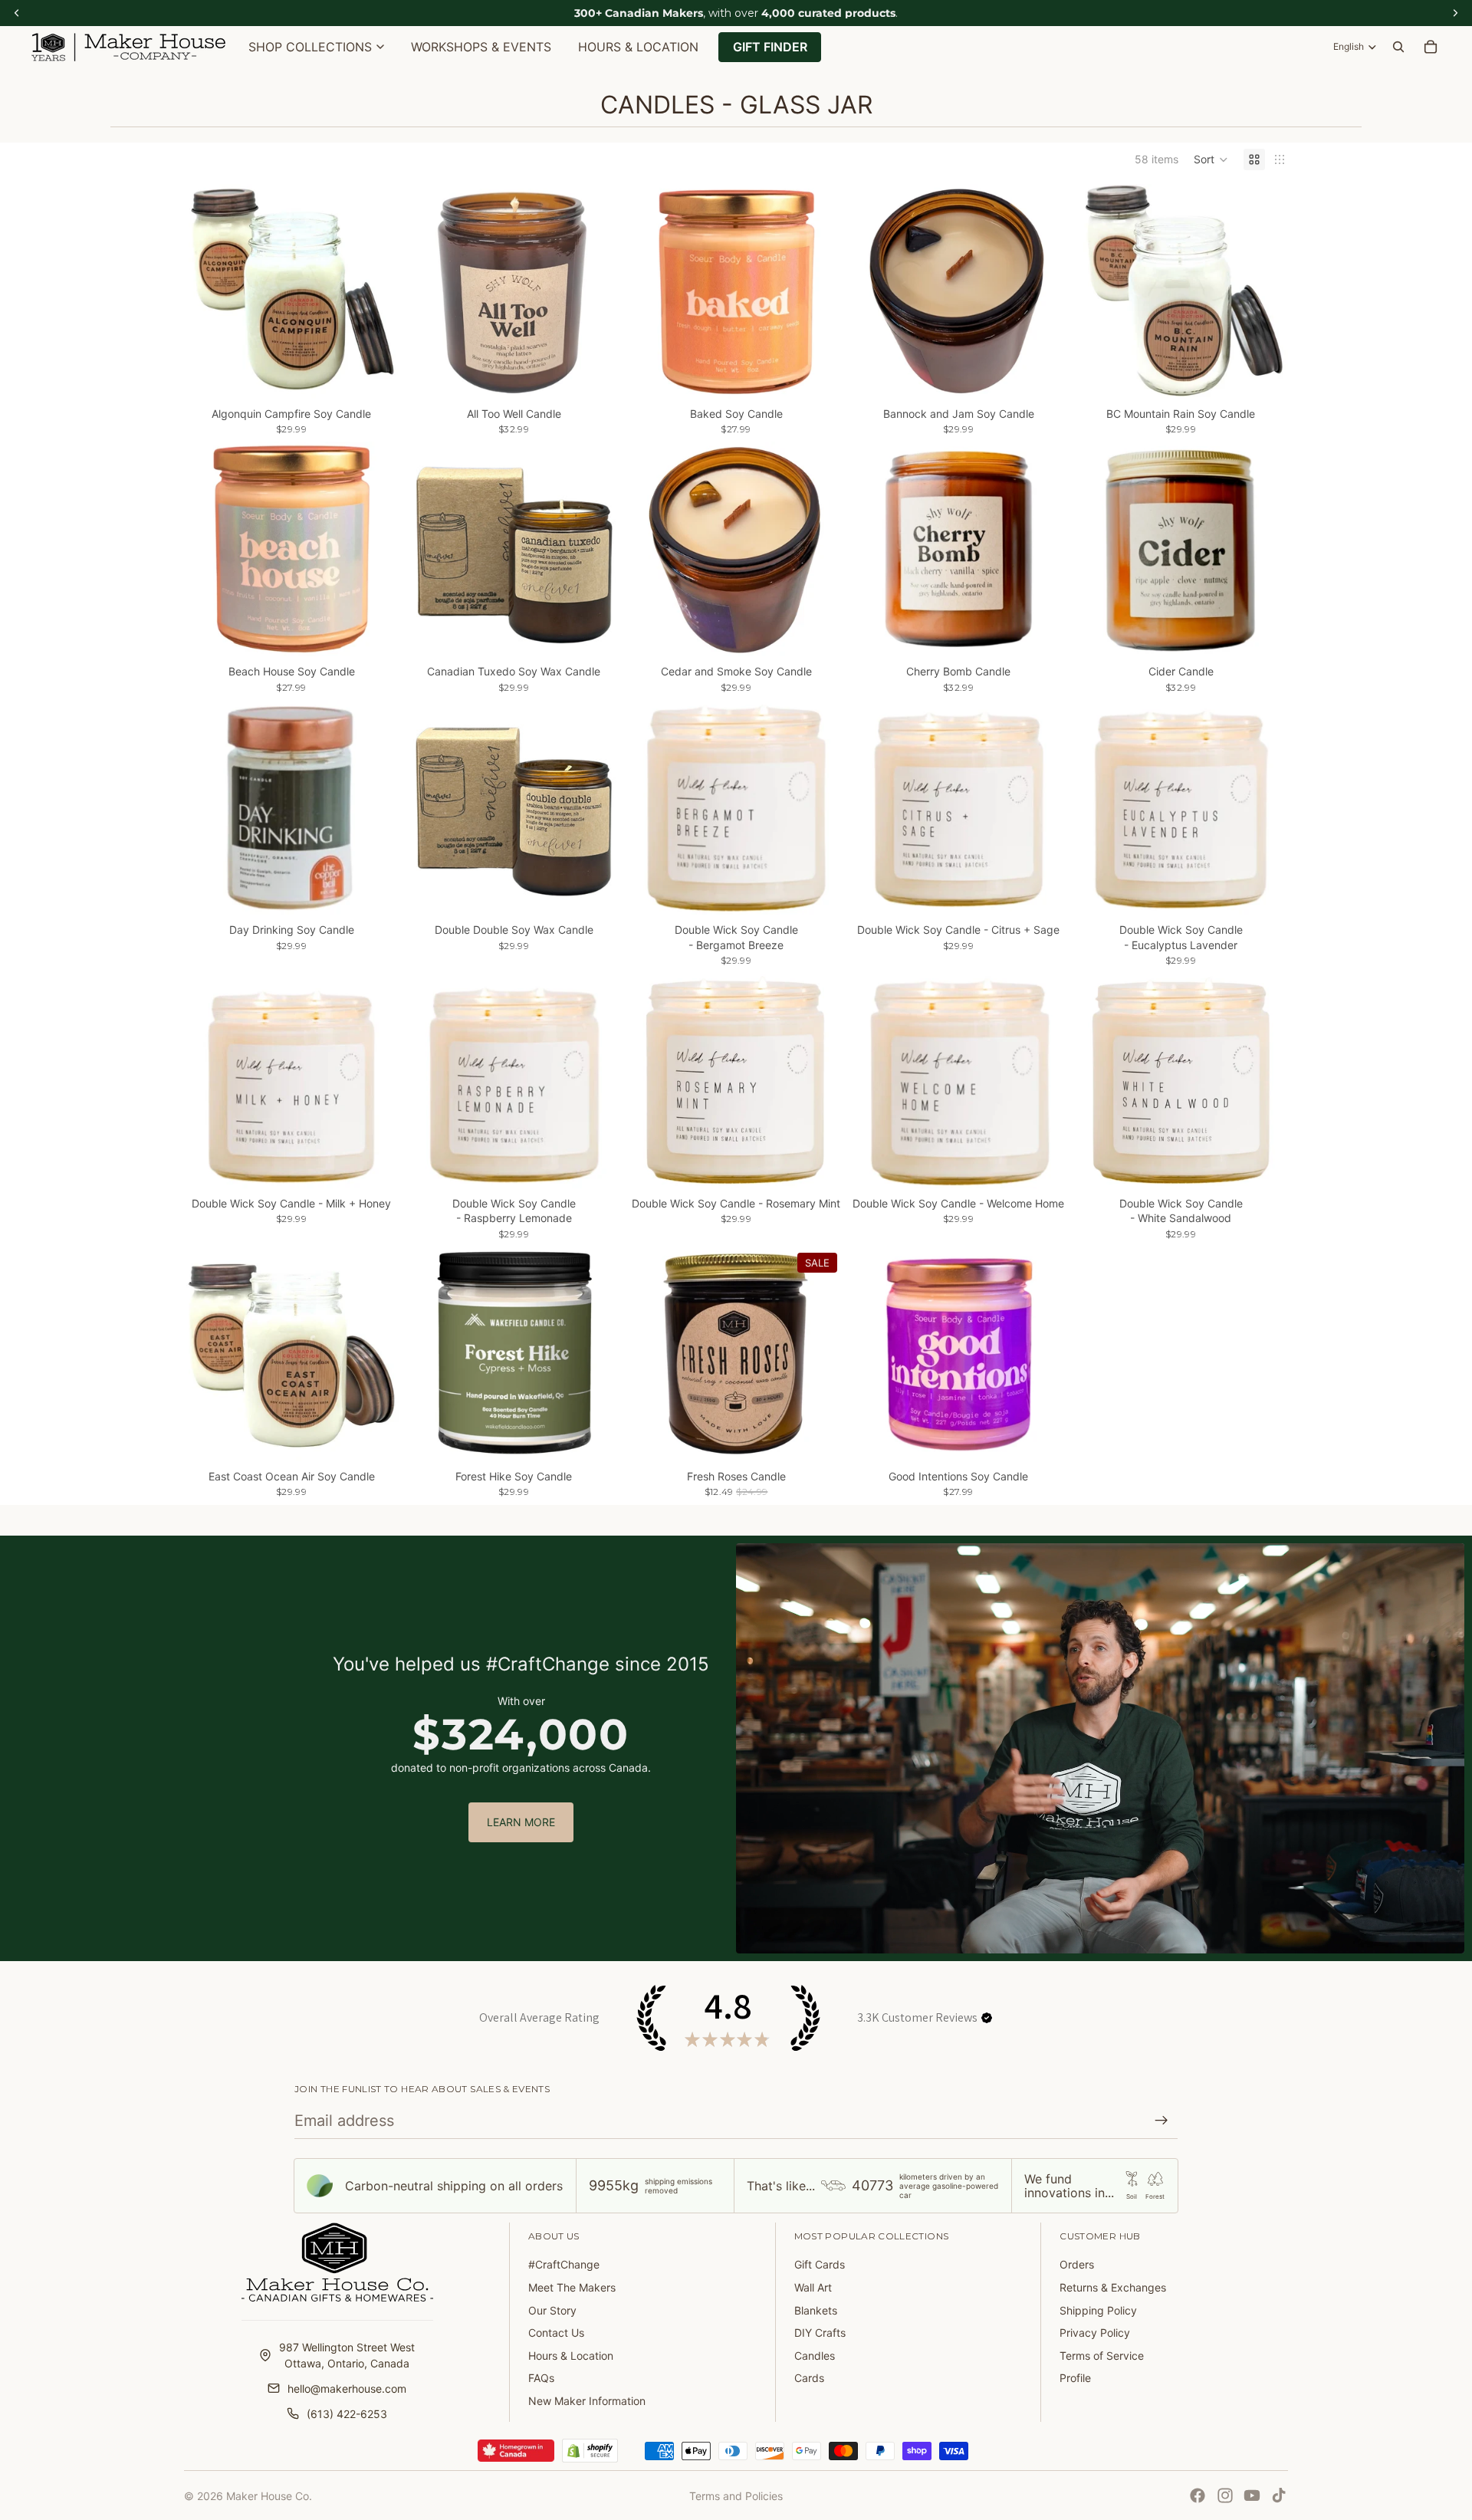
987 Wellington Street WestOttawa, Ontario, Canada (347, 2355)
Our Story (552, 2310)
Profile (1075, 2378)
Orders (1077, 2264)
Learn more (521, 1822)
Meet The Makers (572, 2287)
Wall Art (813, 2287)
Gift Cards (820, 2264)
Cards (809, 2378)
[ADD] (375, 375)
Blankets (816, 2310)
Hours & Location (571, 2356)
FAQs (541, 2378)
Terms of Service (1102, 2356)
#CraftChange (564, 2264)
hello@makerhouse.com (347, 2389)
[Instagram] (1225, 2495)
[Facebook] (1198, 2495)
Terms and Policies (736, 2496)
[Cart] (1431, 47)
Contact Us (556, 2333)
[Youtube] (1252, 2495)
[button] (1211, 159)
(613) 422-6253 (347, 2414)
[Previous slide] (207, 291)
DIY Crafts (820, 2333)
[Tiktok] (1279, 2495)
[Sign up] (1161, 2121)
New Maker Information (587, 2401)
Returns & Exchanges (1113, 2287)
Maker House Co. (269, 2496)
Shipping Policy (1098, 2310)
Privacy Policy (1095, 2333)
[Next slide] (376, 291)
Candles (815, 2356)
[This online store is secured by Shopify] (590, 2451)
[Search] (1398, 47)
